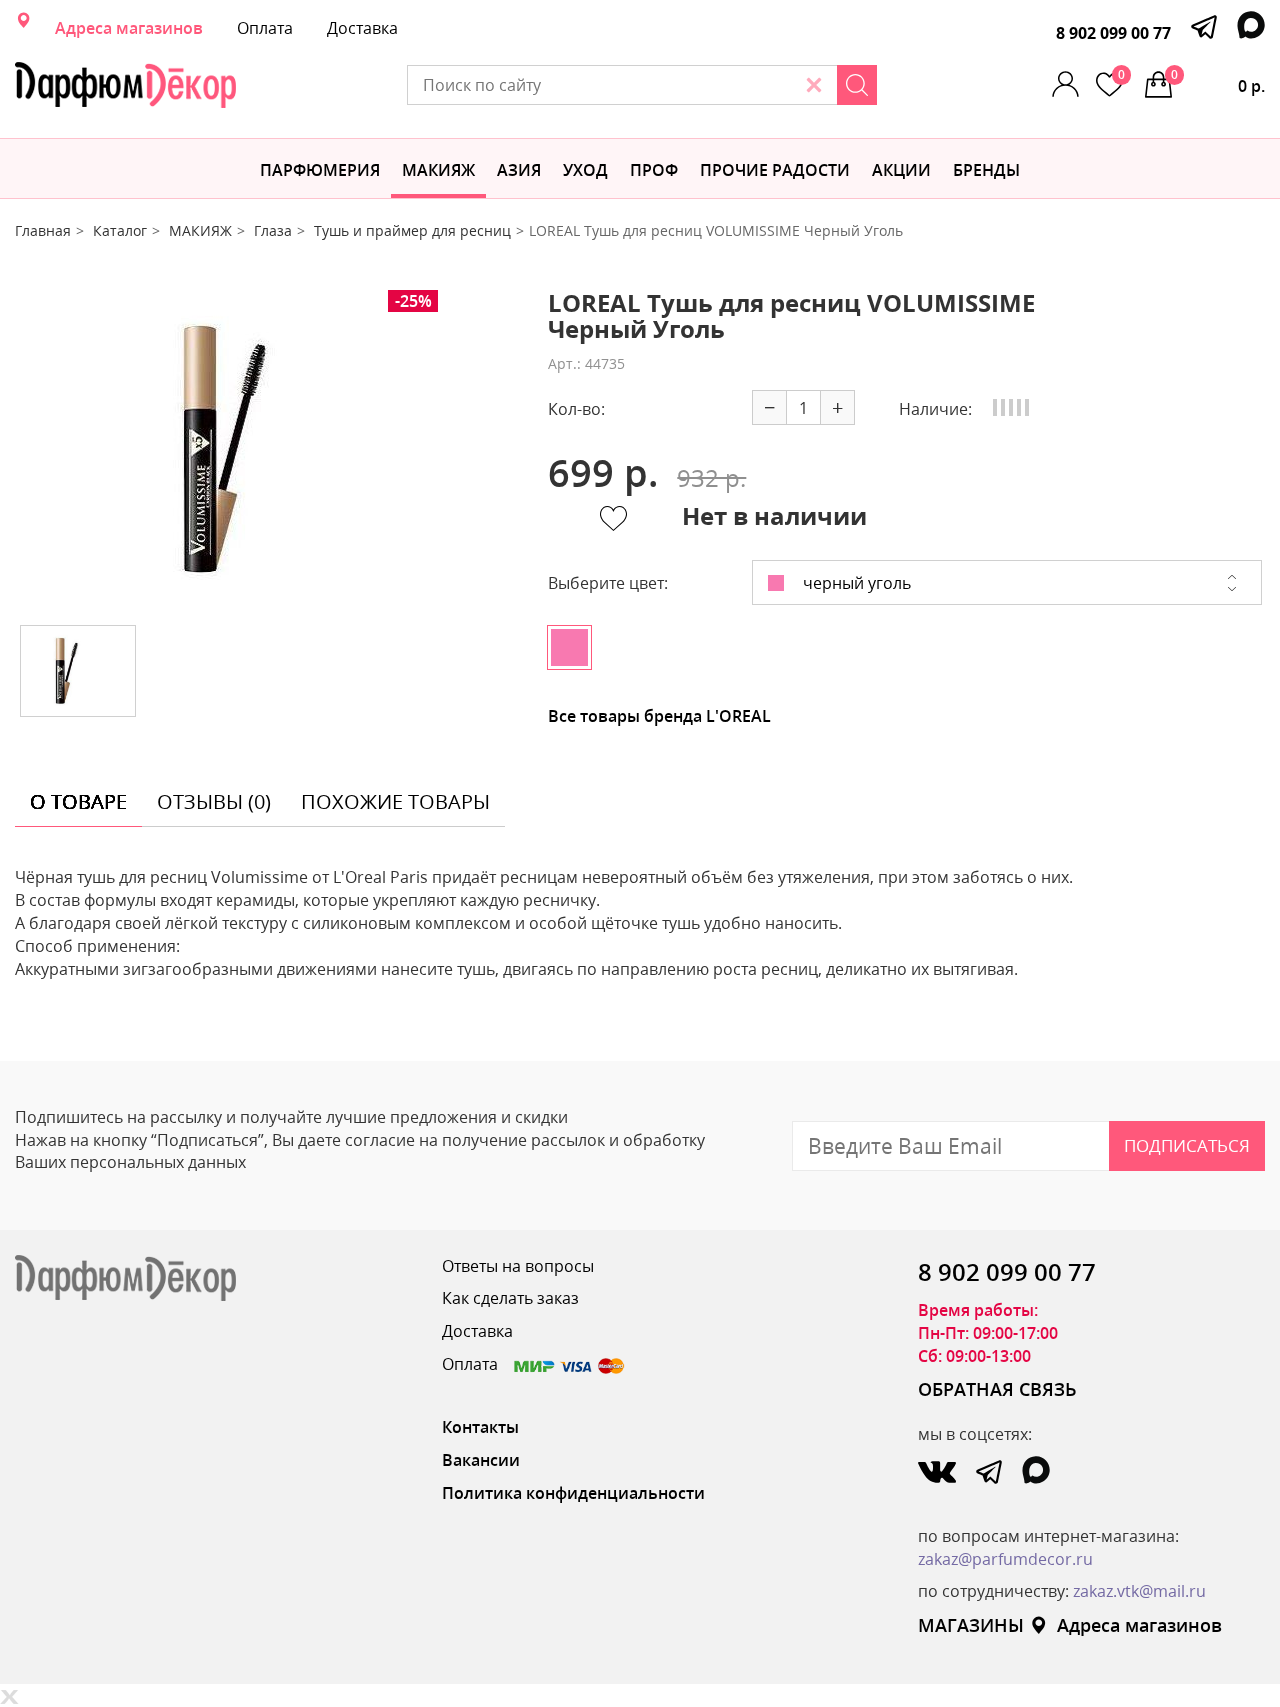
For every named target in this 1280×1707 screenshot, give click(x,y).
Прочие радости (775, 170)
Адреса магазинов (129, 28)
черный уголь (855, 583)
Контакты (480, 1427)
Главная (43, 230)
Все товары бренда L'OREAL (659, 716)
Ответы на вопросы (518, 1266)
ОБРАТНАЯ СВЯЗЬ (997, 1389)
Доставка (362, 28)
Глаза (273, 230)
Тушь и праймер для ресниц (412, 230)
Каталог (120, 230)
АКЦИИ (901, 170)
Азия (519, 170)
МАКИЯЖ (438, 170)
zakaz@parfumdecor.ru (1005, 1559)
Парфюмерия (320, 170)
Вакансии (481, 1460)
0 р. (1218, 81)
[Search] (857, 85)
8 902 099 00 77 (1113, 33)
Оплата (265, 28)
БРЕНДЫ (986, 170)
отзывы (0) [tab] (214, 801)
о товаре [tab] (78, 801)
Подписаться (1187, 1145)
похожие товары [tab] (395, 801)
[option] (267, 450)
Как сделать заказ (510, 1298)
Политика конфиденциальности (573, 1493)
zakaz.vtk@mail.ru (1139, 1591)
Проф (654, 170)
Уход (585, 170)
